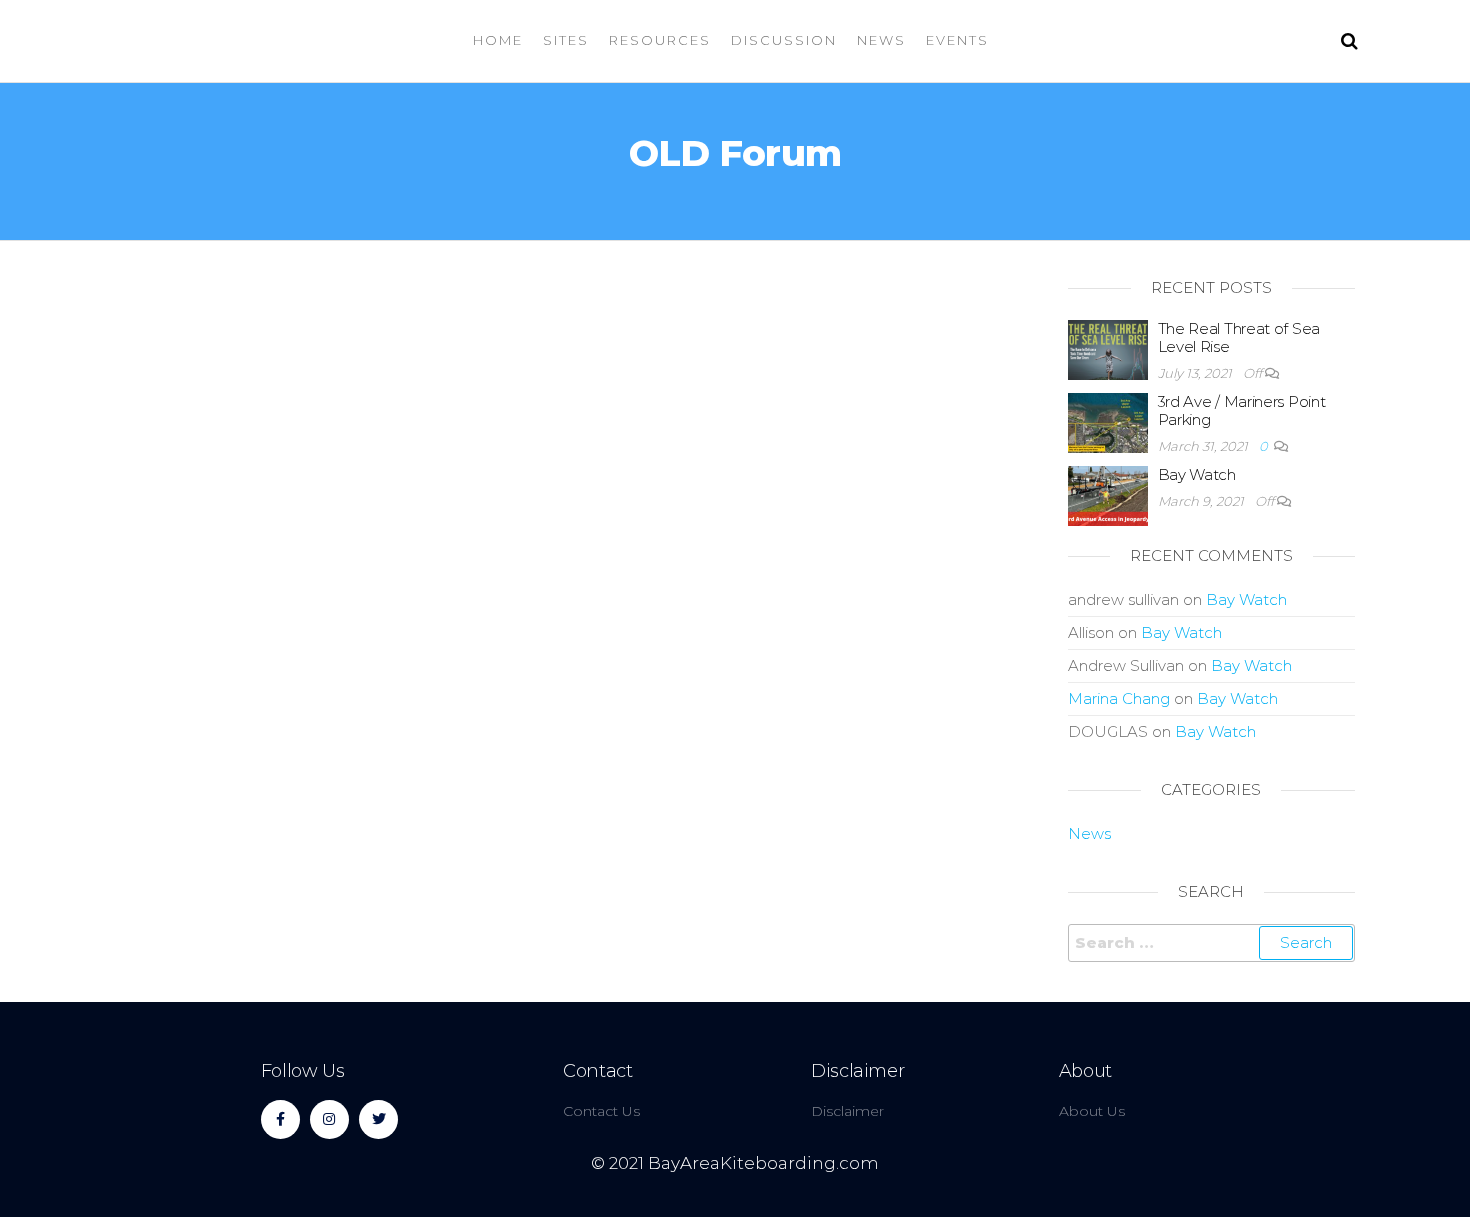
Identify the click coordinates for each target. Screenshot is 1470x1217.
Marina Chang (1119, 698)
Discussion (784, 40)
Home (498, 40)
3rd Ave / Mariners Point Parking (1242, 410)
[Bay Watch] (1108, 494)
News (881, 40)
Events (957, 40)
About (1085, 1071)
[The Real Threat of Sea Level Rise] (1108, 348)
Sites (566, 40)
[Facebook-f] (280, 1119)
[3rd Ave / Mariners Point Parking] (1108, 421)
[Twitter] (378, 1119)
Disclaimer (857, 1071)
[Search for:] (1212, 943)
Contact (597, 1071)
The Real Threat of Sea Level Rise (1239, 337)
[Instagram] (329, 1119)
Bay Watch (1197, 474)
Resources (660, 40)
